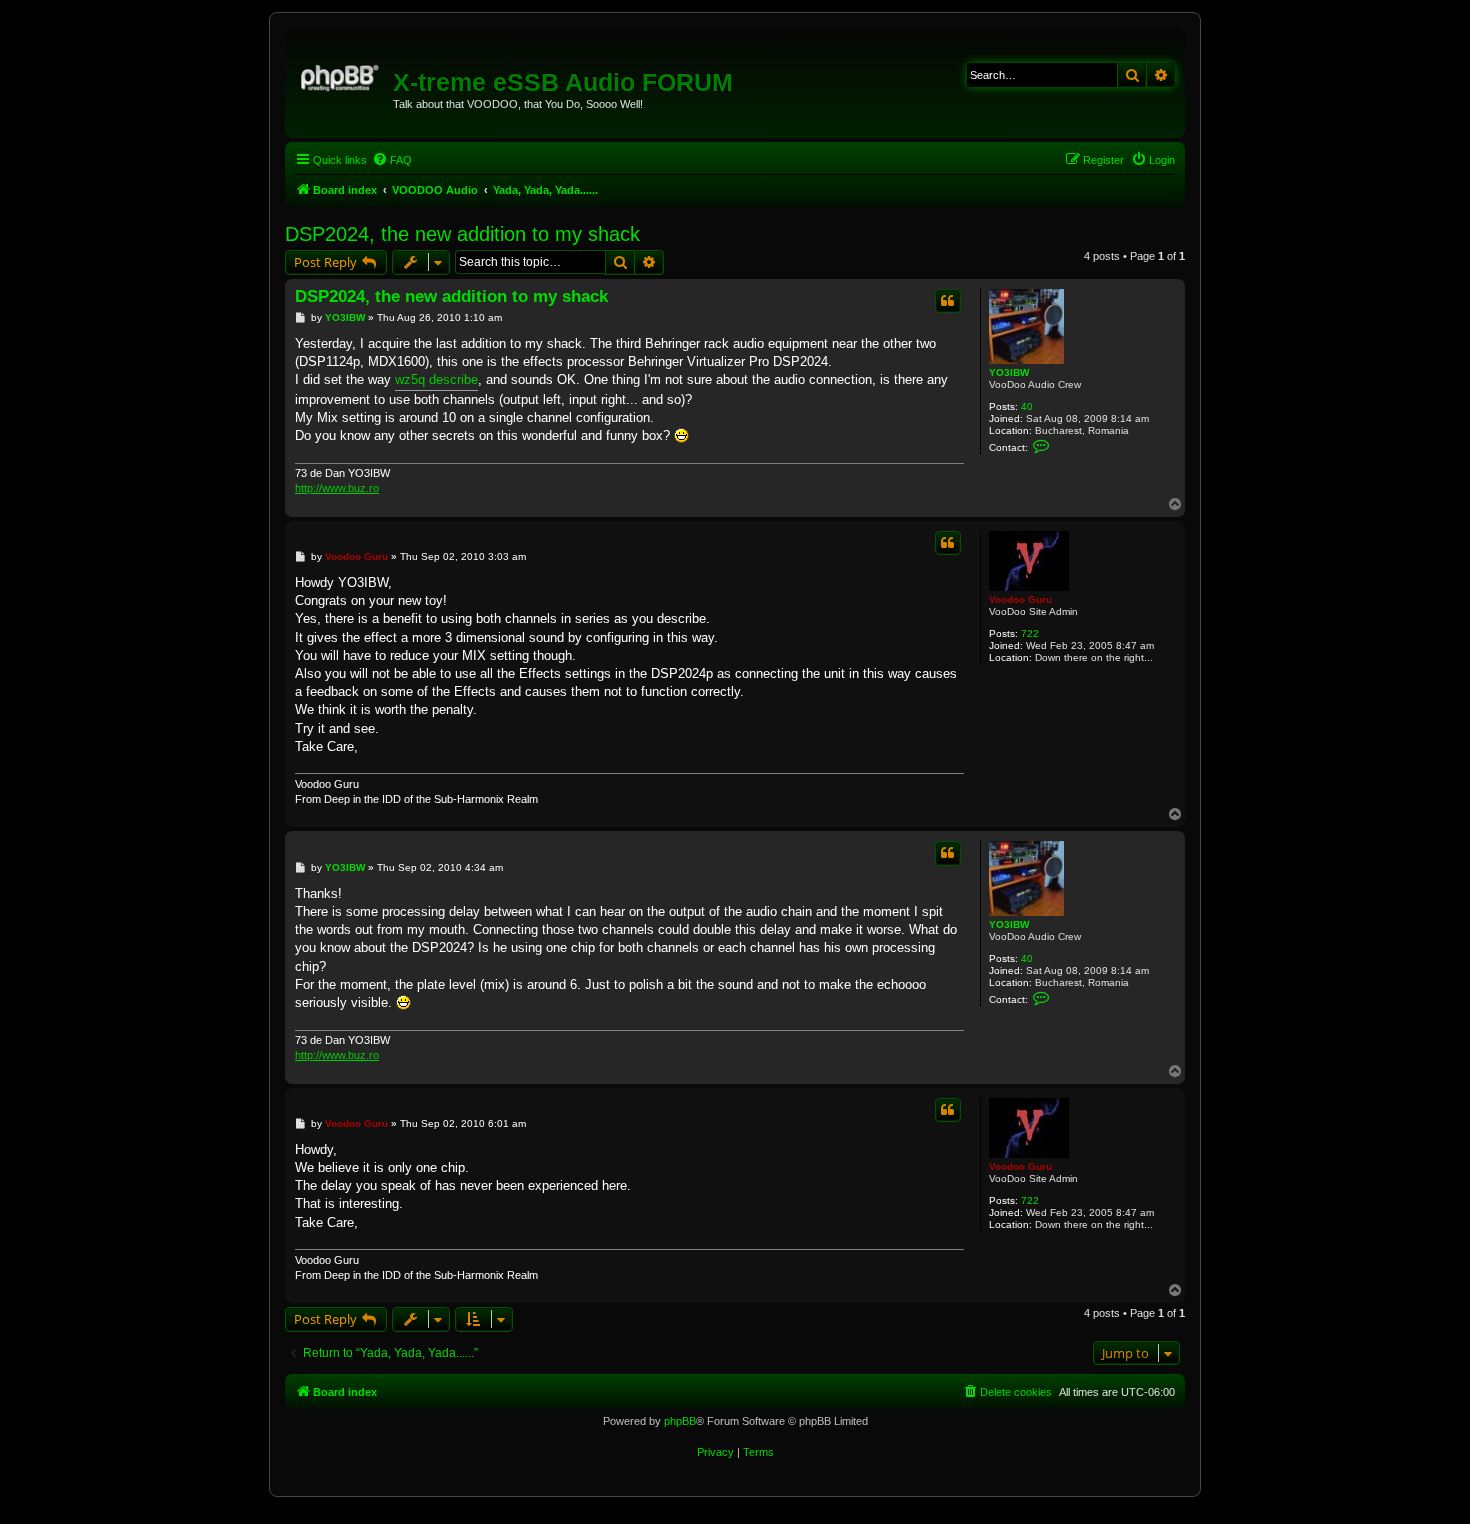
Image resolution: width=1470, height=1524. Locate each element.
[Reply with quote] (948, 301)
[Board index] (341, 75)
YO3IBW (1009, 372)
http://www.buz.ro (337, 488)
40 (1027, 406)
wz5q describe (436, 379)
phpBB (680, 1421)
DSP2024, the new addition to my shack (462, 234)
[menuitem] (392, 160)
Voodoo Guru (1020, 599)
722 (1030, 633)
